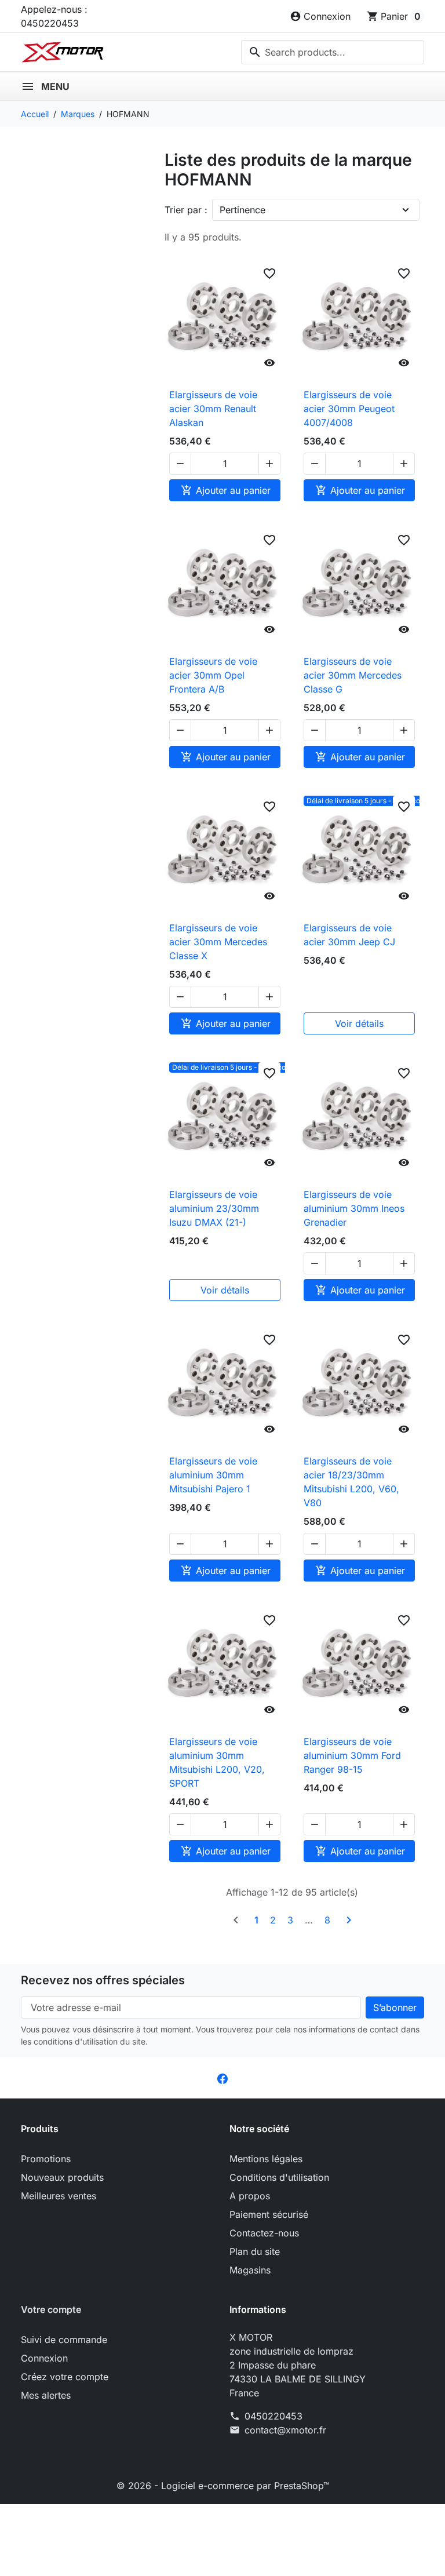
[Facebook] (222, 2078)
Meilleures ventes (59, 2196)
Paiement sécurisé (269, 2214)
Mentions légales (266, 2159)
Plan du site (255, 2251)
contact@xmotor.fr (285, 2430)
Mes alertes (46, 2395)
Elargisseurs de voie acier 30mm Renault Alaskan (213, 409)
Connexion (44, 2358)
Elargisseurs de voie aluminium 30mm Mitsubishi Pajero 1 (213, 1475)
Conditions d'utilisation (279, 2177)
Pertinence (242, 210)
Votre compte (51, 2309)
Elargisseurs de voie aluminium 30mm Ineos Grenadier (354, 1208)
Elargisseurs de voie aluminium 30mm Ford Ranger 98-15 (352, 1755)
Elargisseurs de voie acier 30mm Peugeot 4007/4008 (349, 409)
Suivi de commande (64, 2340)
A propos (250, 2196)
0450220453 (273, 2416)
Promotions (46, 2159)
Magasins (250, 2270)
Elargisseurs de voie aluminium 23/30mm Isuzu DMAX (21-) (214, 1208)
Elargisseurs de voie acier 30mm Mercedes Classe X (218, 942)
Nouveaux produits (62, 2177)
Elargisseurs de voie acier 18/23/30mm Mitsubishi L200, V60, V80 (351, 1482)
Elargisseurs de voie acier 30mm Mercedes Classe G (353, 675)
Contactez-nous (264, 2233)
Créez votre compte (65, 2377)
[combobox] (333, 52)
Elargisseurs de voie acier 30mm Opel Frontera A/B (213, 675)
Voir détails (359, 1023)
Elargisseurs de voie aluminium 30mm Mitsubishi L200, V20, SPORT (217, 1762)
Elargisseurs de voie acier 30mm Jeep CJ (349, 935)
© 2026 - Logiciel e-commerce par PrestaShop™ (223, 2486)
